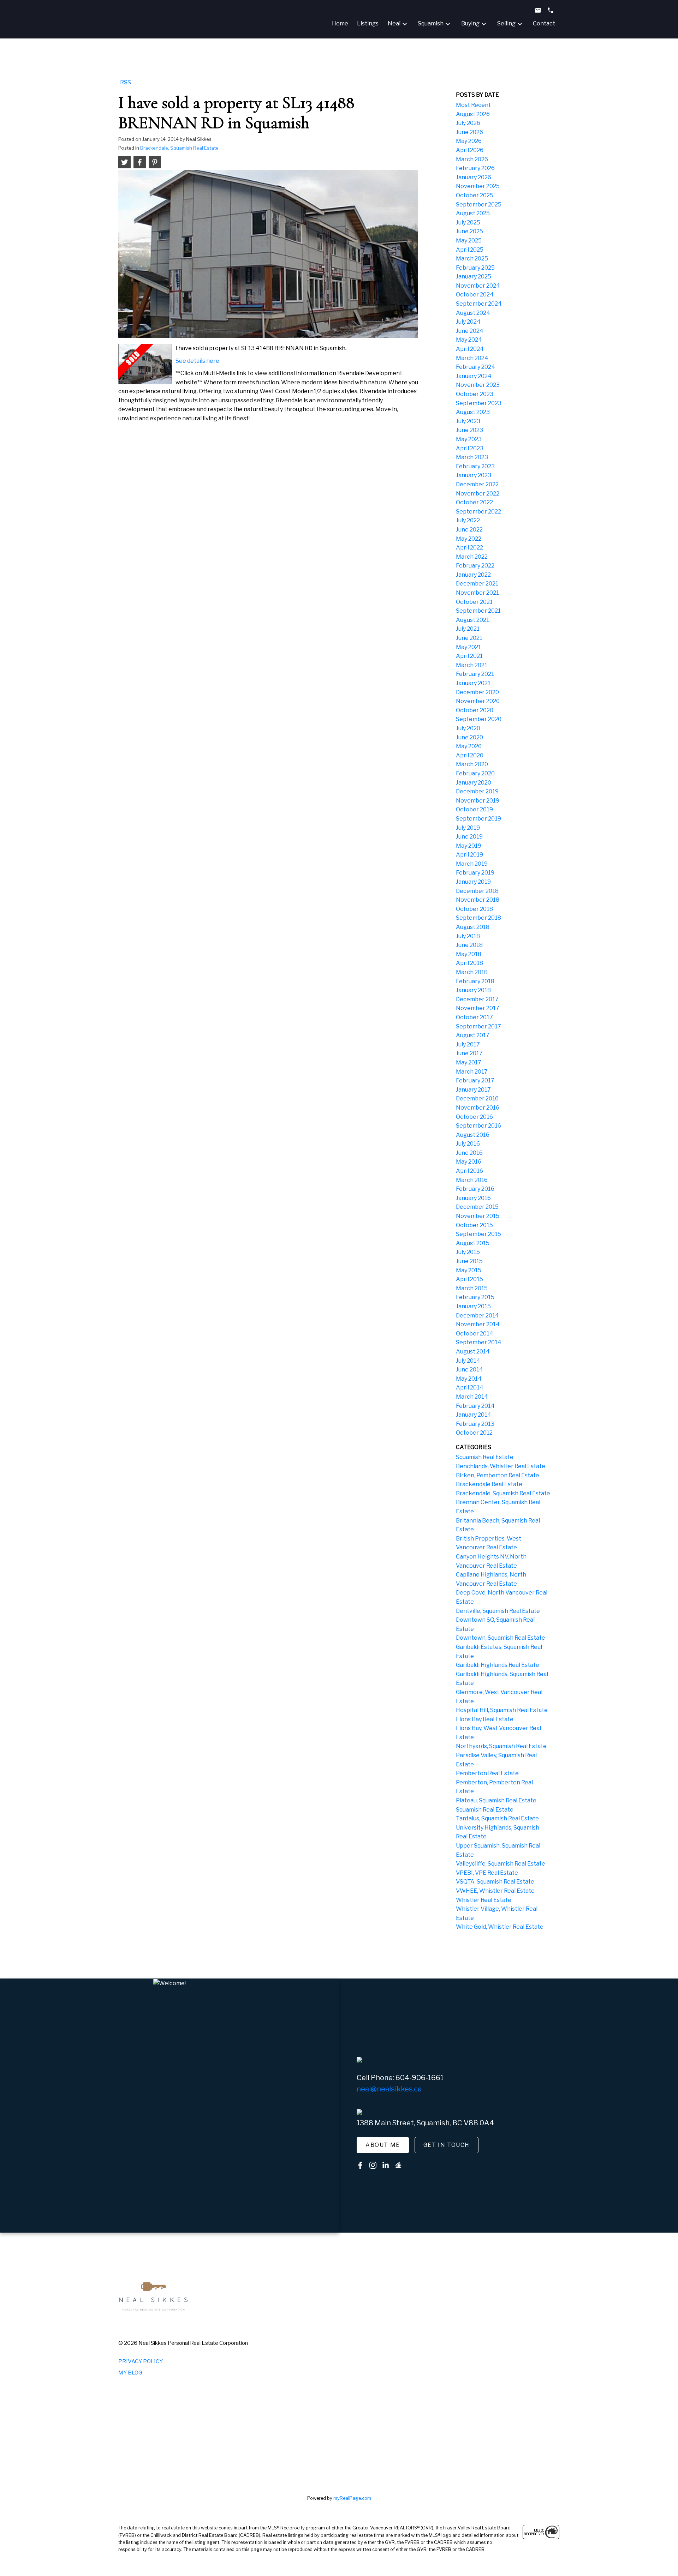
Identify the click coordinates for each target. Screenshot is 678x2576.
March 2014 (472, 1397)
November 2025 (478, 186)
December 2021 (477, 584)
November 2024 (478, 286)
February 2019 (475, 873)
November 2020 (478, 701)
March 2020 (472, 764)
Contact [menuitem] (544, 23)
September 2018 (478, 918)
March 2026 (472, 159)
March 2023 (472, 457)
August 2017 (473, 1035)
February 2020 (475, 773)
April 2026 (470, 150)
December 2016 (477, 1098)
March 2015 (472, 1288)
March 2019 (472, 864)
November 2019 (478, 801)
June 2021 (469, 638)
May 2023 (469, 439)
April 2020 (470, 755)
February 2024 (475, 367)
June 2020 (469, 737)
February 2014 (475, 1406)
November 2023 (478, 385)
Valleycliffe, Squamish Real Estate (501, 1864)
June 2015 (469, 1261)
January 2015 (473, 1306)
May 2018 (469, 954)
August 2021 (472, 620)
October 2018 (474, 909)
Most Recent (473, 105)
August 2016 (473, 1135)
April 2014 (470, 1388)
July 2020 (468, 728)
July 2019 (468, 828)
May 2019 (469, 846)
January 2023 (474, 475)
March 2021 (472, 665)
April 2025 (470, 250)
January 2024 (474, 376)
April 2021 (469, 656)
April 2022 (469, 548)
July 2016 (468, 1144)
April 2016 (469, 1171)
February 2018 (475, 981)
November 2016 (478, 1108)
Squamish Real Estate (485, 1457)
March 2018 (472, 972)
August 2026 (473, 114)
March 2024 (472, 358)
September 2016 (478, 1126)
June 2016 (469, 1153)
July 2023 (468, 421)
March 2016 (472, 1180)
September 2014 (479, 1342)
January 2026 (474, 177)
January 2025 (474, 277)
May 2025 (469, 241)
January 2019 (473, 882)
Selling (506, 23)
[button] (383, 2145)
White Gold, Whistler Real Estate (500, 1927)
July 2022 (468, 520)
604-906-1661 (420, 2078)
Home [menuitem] (340, 23)
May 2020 (469, 746)
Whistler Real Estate (484, 1900)
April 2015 (469, 1279)
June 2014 (469, 1370)
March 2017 (472, 1072)
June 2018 (469, 945)
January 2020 (474, 783)
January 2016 (473, 1198)
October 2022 (474, 502)
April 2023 (470, 448)
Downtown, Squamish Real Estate (501, 1638)
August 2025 (473, 213)
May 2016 (469, 1162)
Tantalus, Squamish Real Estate (497, 1818)
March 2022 (472, 557)
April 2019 (469, 855)
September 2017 (478, 1026)
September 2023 (479, 403)
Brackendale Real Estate (489, 1484)
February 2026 (475, 168)
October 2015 (474, 1225)
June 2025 (469, 231)
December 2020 (477, 692)
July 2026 (468, 123)
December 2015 (477, 1207)
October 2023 (475, 394)
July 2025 (468, 223)
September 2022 (478, 512)
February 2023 (475, 466)
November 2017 (478, 1008)
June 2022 (469, 530)
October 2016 (474, 1117)
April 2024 (470, 349)
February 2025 (475, 268)
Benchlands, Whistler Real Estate (501, 1466)
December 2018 (477, 891)
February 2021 (475, 674)
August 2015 (473, 1243)
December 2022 (477, 484)
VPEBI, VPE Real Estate (487, 1873)
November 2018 (478, 900)
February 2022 (475, 566)
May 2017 (469, 1062)
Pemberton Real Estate (487, 1773)
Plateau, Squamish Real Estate (496, 1800)
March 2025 (472, 259)
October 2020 (475, 710)
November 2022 (478, 494)
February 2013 (475, 1424)
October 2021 (474, 602)
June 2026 (469, 132)
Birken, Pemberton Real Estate (498, 1475)
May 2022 (469, 539)
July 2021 (468, 629)
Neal (394, 23)
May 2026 (469, 141)
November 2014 (478, 1324)
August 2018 (473, 927)
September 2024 (479, 304)
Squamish (431, 23)
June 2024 (470, 331)
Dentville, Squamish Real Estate (498, 1611)
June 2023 (469, 430)
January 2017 (473, 1090)
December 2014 (477, 1316)
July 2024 (468, 322)
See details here (197, 361)
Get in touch (447, 2145)
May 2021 (468, 647)
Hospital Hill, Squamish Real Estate (502, 1710)
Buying (470, 23)
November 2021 (477, 593)
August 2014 (473, 1352)
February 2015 (475, 1297)
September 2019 (478, 819)
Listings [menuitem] (368, 23)
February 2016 (475, 1189)
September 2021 (478, 611)
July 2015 (468, 1252)
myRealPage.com (352, 2498)
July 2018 (468, 936)
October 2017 (474, 1017)
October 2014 (475, 1334)
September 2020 (479, 719)
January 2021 (473, 683)
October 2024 (475, 295)
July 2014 (468, 1361)
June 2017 (469, 1053)
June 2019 (469, 837)
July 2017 (468, 1044)
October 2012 (474, 1433)
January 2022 (473, 575)
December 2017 (477, 999)
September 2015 (478, 1234)
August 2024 (473, 313)
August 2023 (473, 412)
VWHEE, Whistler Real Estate (495, 1891)
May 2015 (469, 1270)
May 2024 (469, 340)
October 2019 (474, 809)
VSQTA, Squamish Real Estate (495, 1882)
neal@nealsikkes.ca (389, 2089)
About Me (383, 2145)
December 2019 (477, 791)
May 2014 (469, 1379)
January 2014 (474, 1415)
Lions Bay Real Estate (485, 1719)
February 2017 (475, 1080)
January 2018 (473, 990)
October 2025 (475, 195)
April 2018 (469, 963)
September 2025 (479, 205)
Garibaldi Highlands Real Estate (498, 1665)
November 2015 (478, 1216)
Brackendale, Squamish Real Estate (179, 148)
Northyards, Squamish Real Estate (501, 1746)
